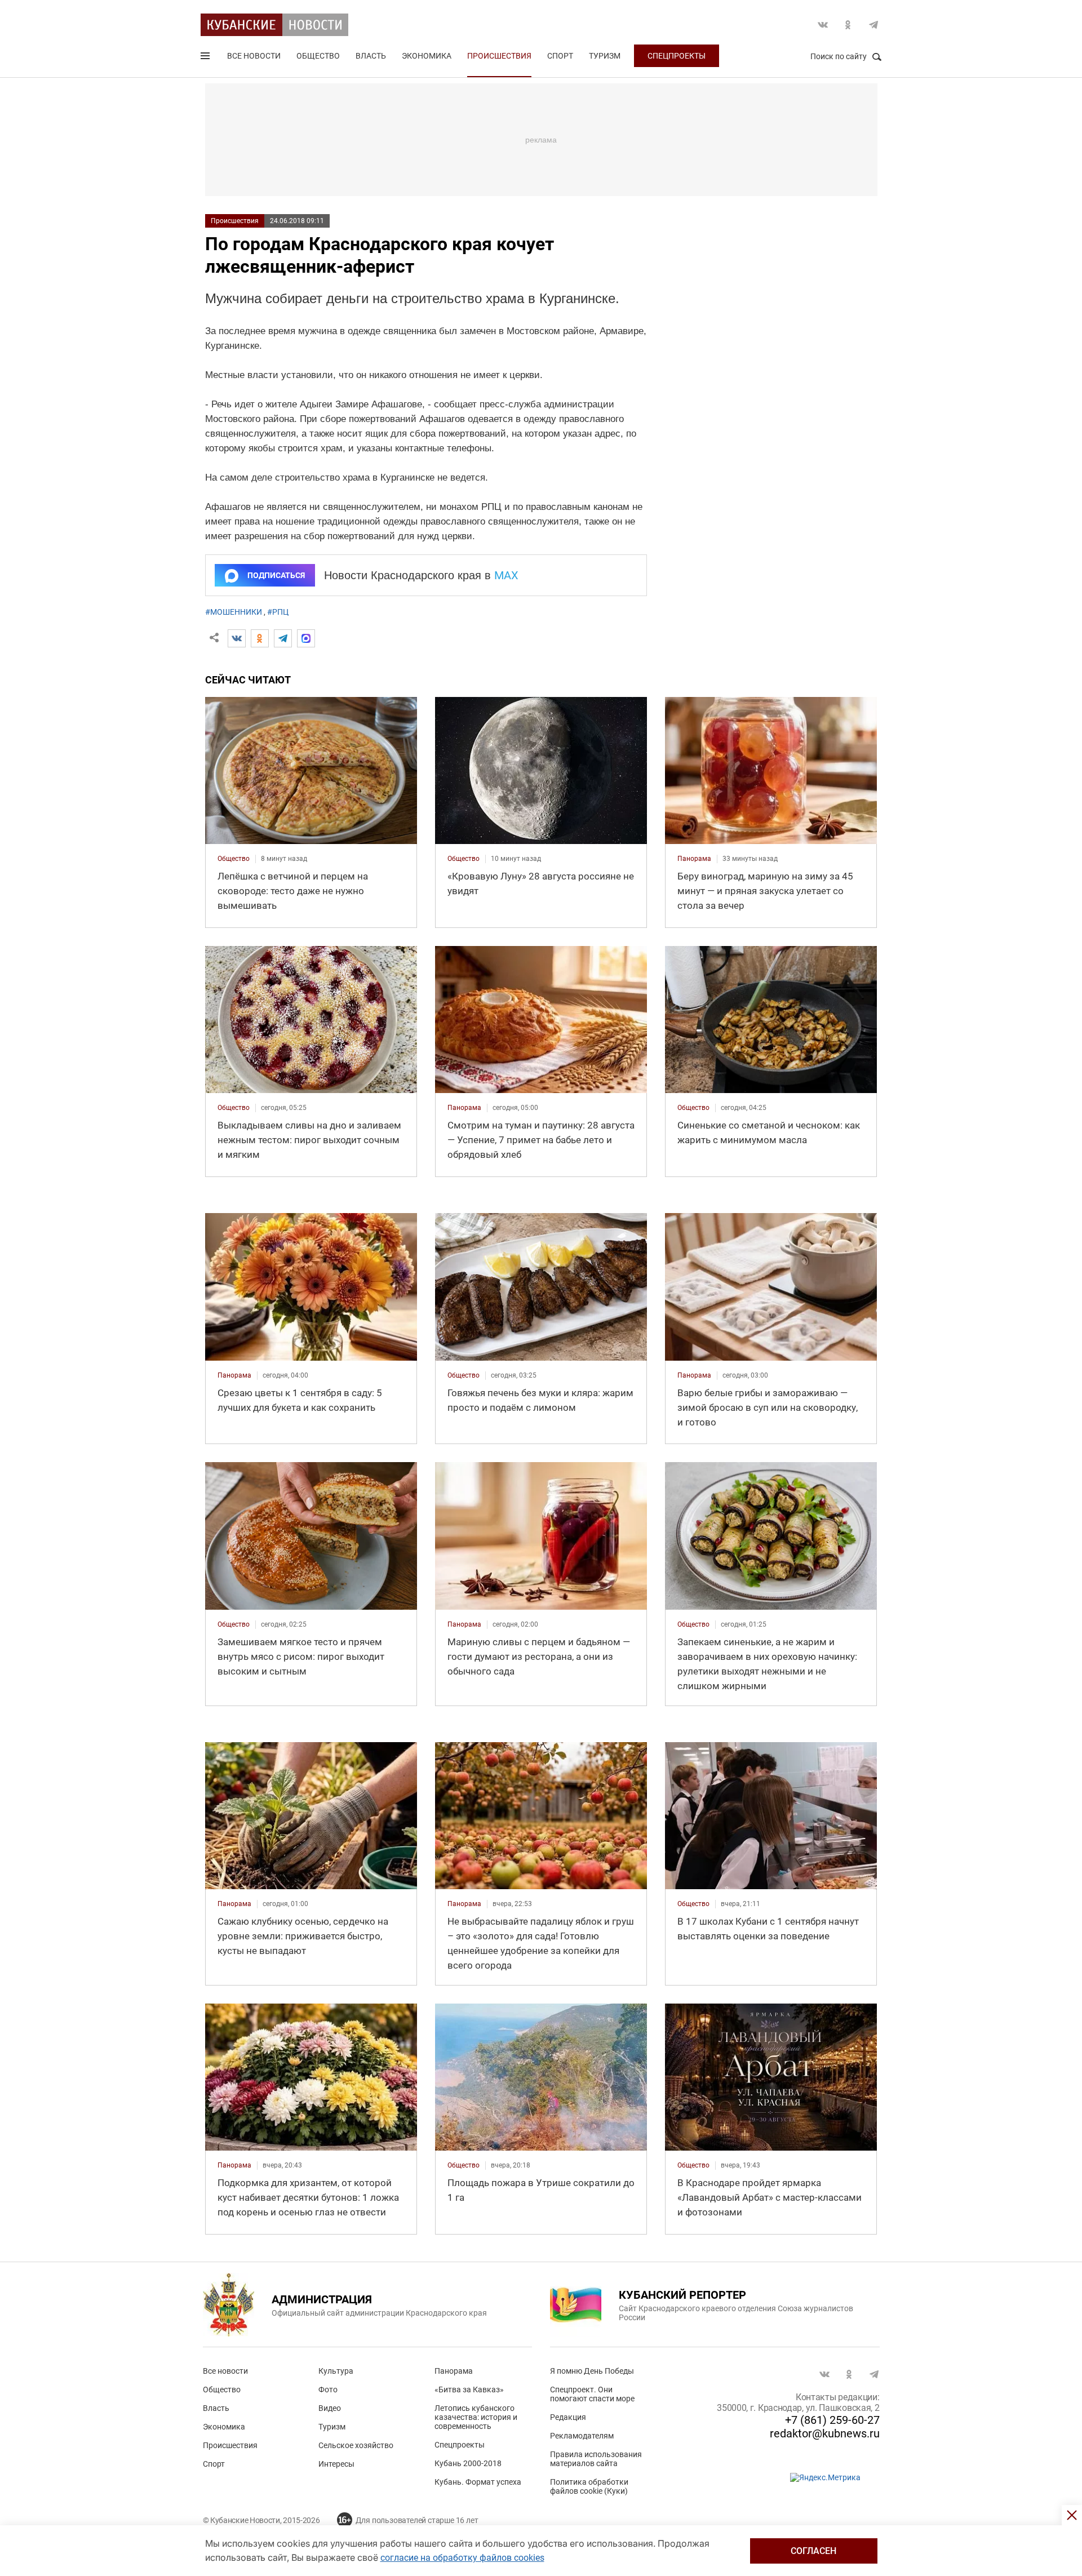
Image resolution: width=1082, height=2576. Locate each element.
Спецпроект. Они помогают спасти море (592, 2394)
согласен (813, 2551)
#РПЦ (278, 612)
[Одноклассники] (260, 638)
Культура (336, 2371)
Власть (371, 56)
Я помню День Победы (592, 2371)
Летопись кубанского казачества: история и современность (476, 2417)
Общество (318, 56)
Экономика (427, 56)
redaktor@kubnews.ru (825, 2433)
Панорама (454, 2371)
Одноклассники (848, 25)
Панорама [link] (694, 859)
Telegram (873, 25)
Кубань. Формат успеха (478, 2482)
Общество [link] (234, 859)
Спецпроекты (677, 56)
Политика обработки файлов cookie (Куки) (589, 2486)
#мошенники (234, 612)
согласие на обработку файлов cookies (462, 2558)
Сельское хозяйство (356, 2445)
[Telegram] (283, 638)
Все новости (254, 56)
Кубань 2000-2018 (468, 2463)
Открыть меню (206, 58)
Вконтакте (823, 25)
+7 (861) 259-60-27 (832, 2420)
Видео (330, 2408)
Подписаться (276, 575)
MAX (506, 575)
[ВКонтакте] (237, 638)
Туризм (605, 56)
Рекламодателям (582, 2436)
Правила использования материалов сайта (596, 2459)
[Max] (306, 638)
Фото (328, 2390)
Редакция (568, 2417)
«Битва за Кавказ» (469, 2390)
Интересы (336, 2464)
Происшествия (499, 56)
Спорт (560, 56)
